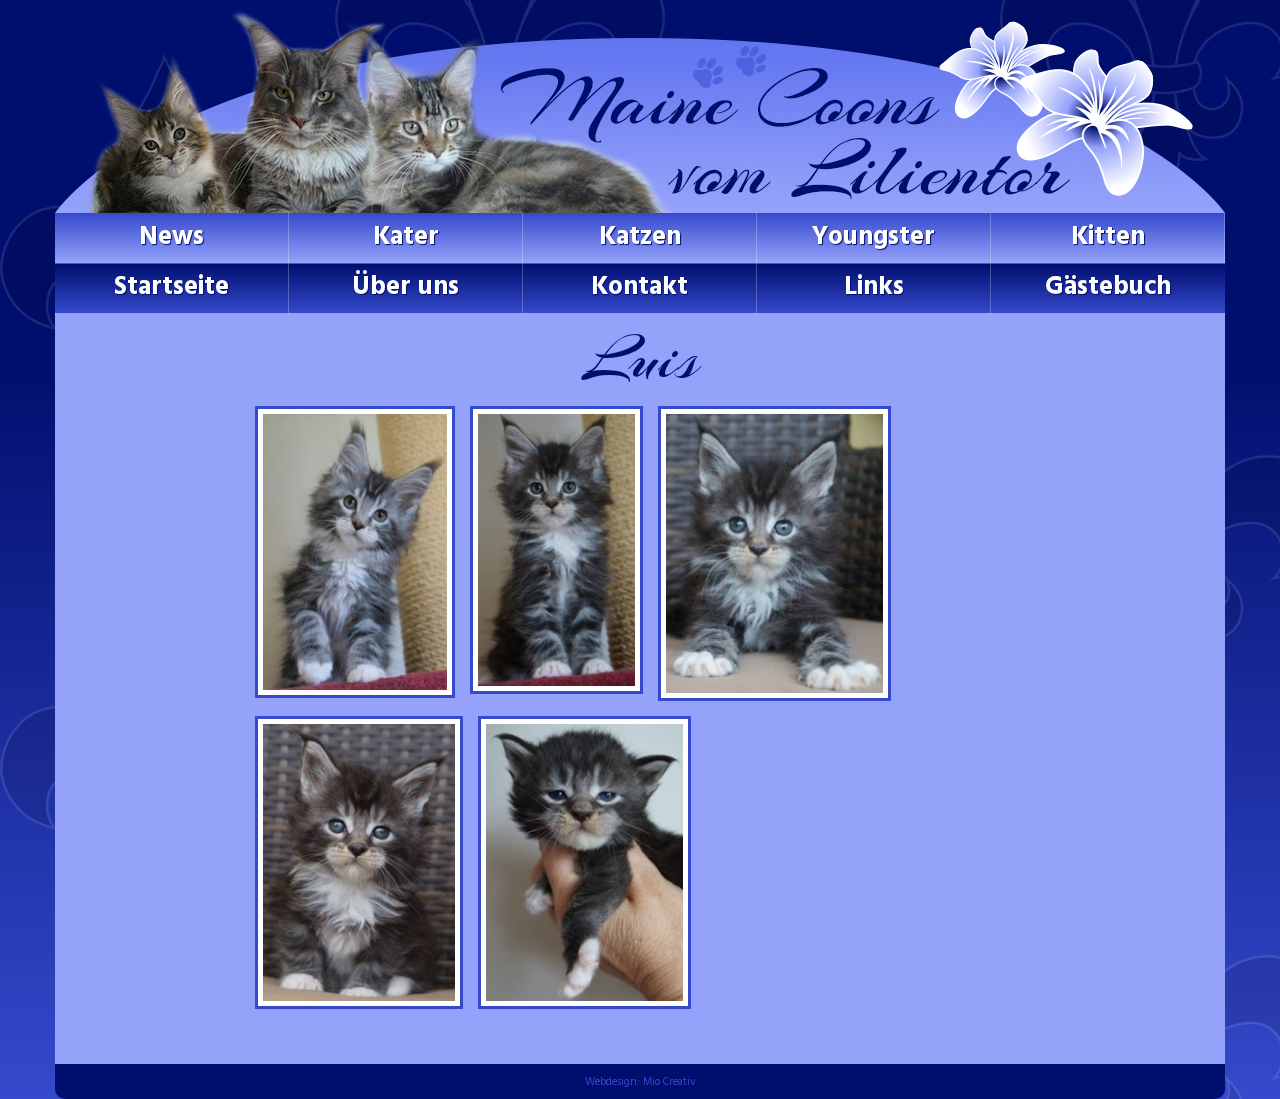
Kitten (1108, 237)
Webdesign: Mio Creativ (640, 1082)
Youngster (873, 237)
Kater (406, 237)
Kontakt (639, 287)
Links (874, 287)
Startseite (171, 287)
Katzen (640, 237)
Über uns (405, 287)
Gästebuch (1108, 287)
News (171, 237)
